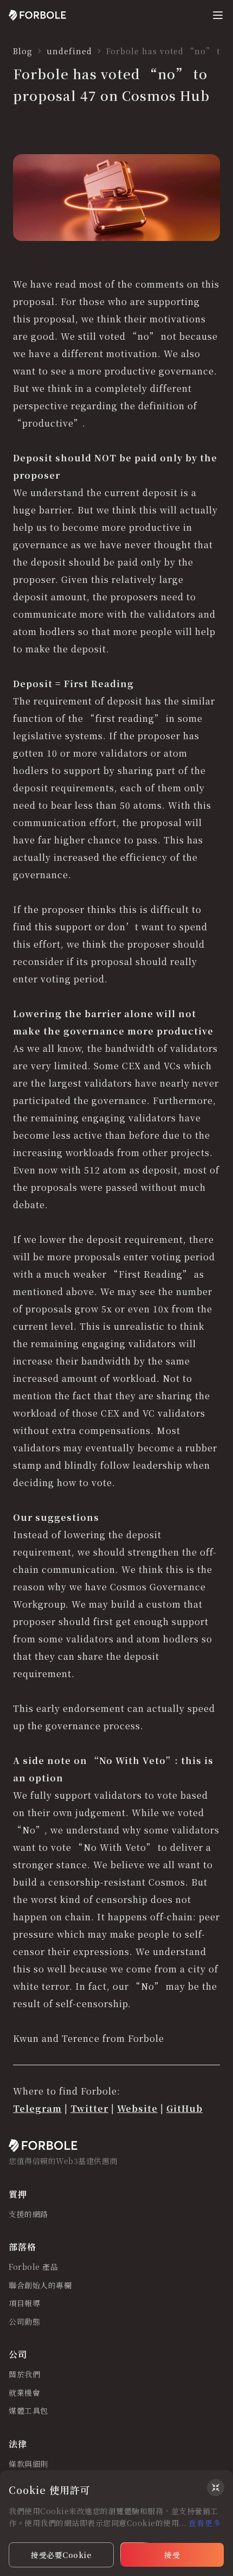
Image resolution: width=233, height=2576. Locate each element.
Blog (23, 51)
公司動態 (24, 2322)
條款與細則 (28, 2464)
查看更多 (205, 2523)
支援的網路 (28, 2215)
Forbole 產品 (33, 2267)
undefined (69, 51)
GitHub (185, 2108)
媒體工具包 (28, 2411)
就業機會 (24, 2393)
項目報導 (24, 2304)
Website (137, 2108)
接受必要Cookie (61, 2555)
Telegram (37, 2108)
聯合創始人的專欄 (40, 2286)
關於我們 (24, 2375)
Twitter (89, 2108)
